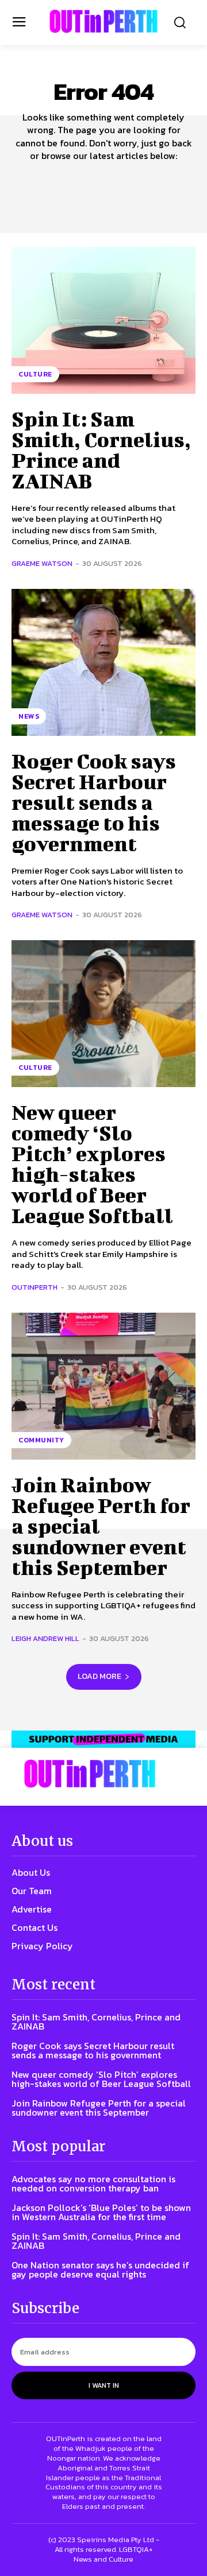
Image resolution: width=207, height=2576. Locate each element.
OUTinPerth (34, 1287)
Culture (35, 374)
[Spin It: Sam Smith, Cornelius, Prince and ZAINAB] (103, 320)
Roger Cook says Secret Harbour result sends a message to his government (94, 802)
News (29, 716)
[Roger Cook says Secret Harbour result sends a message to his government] (103, 662)
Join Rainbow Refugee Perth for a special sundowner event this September (99, 2108)
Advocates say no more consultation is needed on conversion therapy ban (93, 2183)
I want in (104, 2385)
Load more (99, 1676)
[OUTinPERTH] (103, 21)
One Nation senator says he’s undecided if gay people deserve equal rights (100, 2269)
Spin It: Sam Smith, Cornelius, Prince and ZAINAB (101, 449)
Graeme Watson (42, 563)
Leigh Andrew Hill (45, 1638)
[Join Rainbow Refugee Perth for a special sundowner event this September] (103, 1386)
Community (41, 1440)
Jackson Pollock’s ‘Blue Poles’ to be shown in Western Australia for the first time (101, 2212)
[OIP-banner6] (103, 1739)
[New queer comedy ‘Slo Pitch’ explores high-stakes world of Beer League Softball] (103, 1014)
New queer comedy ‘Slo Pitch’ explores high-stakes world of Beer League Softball (92, 1163)
